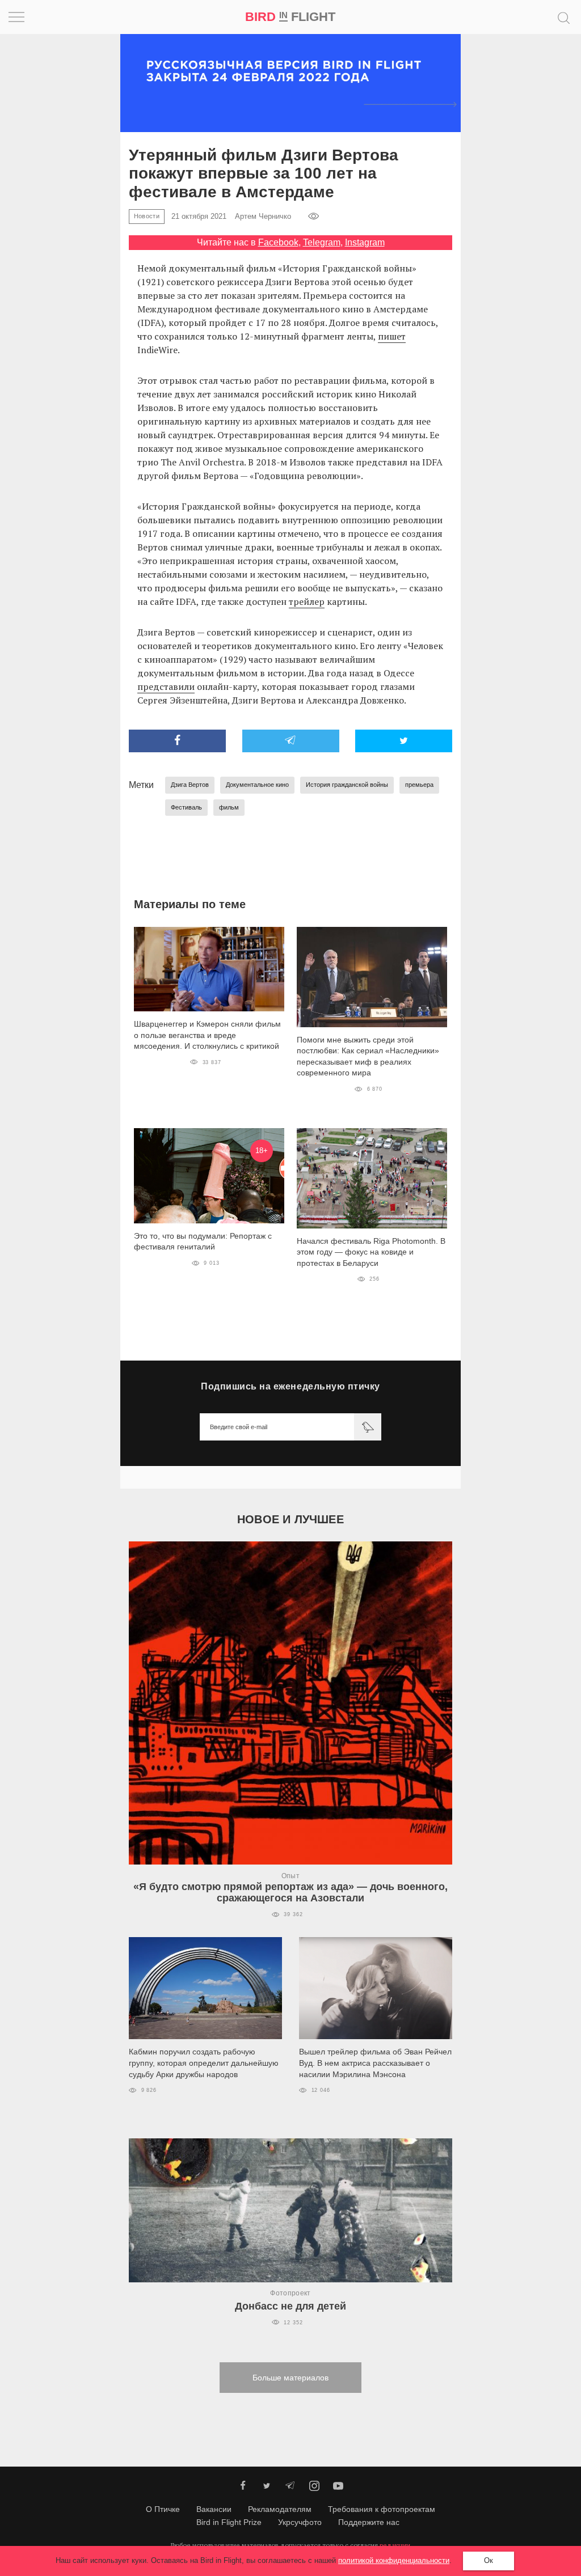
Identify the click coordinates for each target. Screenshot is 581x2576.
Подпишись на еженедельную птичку (290, 1386)
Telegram (322, 242)
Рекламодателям (280, 2509)
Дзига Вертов (190, 785)
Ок (489, 2560)
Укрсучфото (300, 2522)
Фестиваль (186, 807)
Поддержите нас (369, 2522)
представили (166, 687)
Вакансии (214, 2509)
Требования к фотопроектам (382, 2509)
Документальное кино (257, 785)
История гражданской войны (347, 785)
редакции (395, 2545)
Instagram (365, 242)
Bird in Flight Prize (229, 2522)
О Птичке (163, 2509)
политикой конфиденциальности (394, 2560)
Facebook (278, 242)
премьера (419, 785)
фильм (229, 807)
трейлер (307, 601)
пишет (392, 336)
